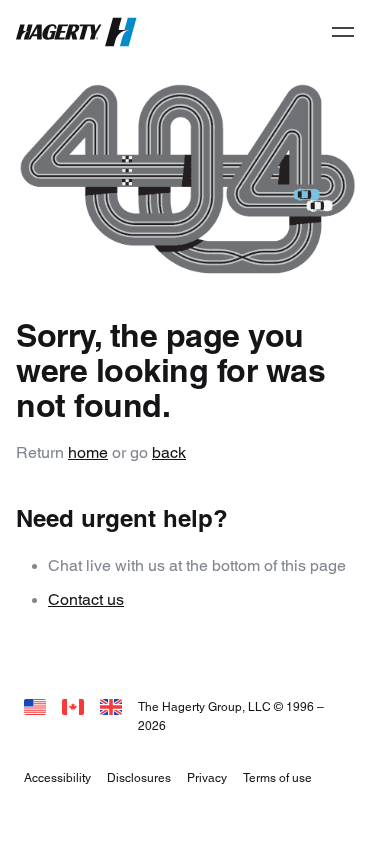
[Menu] (343, 32)
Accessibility (57, 777)
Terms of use (277, 777)
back (169, 452)
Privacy (207, 777)
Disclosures (139, 777)
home (88, 452)
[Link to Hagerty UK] (111, 706)
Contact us (86, 599)
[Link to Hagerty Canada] (73, 706)
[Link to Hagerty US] (35, 706)
